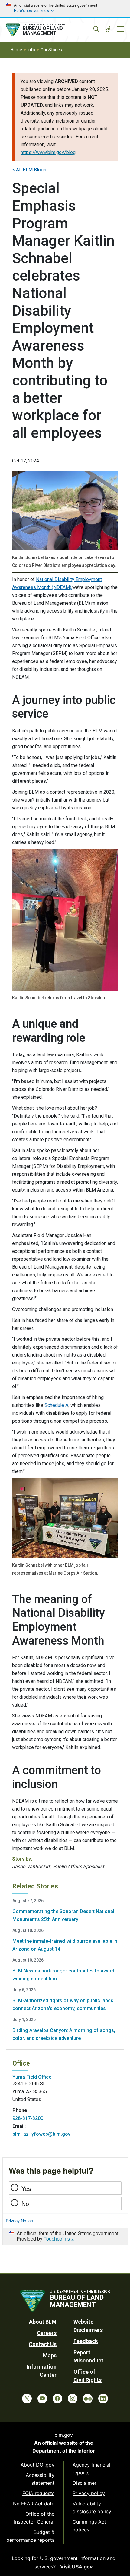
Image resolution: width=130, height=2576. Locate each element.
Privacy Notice (19, 2221)
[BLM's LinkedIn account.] (103, 2399)
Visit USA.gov (76, 2567)
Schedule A (56, 1405)
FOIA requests (38, 2493)
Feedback (86, 2341)
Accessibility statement (40, 2479)
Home (16, 50)
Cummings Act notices (89, 2526)
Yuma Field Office (32, 2077)
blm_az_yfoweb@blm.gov (41, 2134)
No (25, 2203)
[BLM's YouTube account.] (42, 2399)
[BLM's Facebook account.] (57, 2399)
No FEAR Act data (34, 2504)
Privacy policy (89, 2493)
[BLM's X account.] (27, 2399)
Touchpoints (57, 2239)
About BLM (43, 2322)
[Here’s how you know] (65, 8)
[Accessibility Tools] (108, 29)
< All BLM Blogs (29, 170)
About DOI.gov (37, 2465)
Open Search (96, 29)
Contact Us (43, 2344)
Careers (47, 2333)
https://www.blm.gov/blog (48, 152)
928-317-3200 (28, 2118)
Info (31, 50)
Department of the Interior (64, 2451)
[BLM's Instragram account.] (73, 2399)
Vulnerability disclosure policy (92, 2507)
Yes (26, 2188)
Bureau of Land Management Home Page (49, 30)
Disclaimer (84, 2483)
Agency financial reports (91, 2469)
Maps (50, 2355)
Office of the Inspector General (34, 2518)
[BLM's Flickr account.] (88, 2399)
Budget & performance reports (30, 2536)
